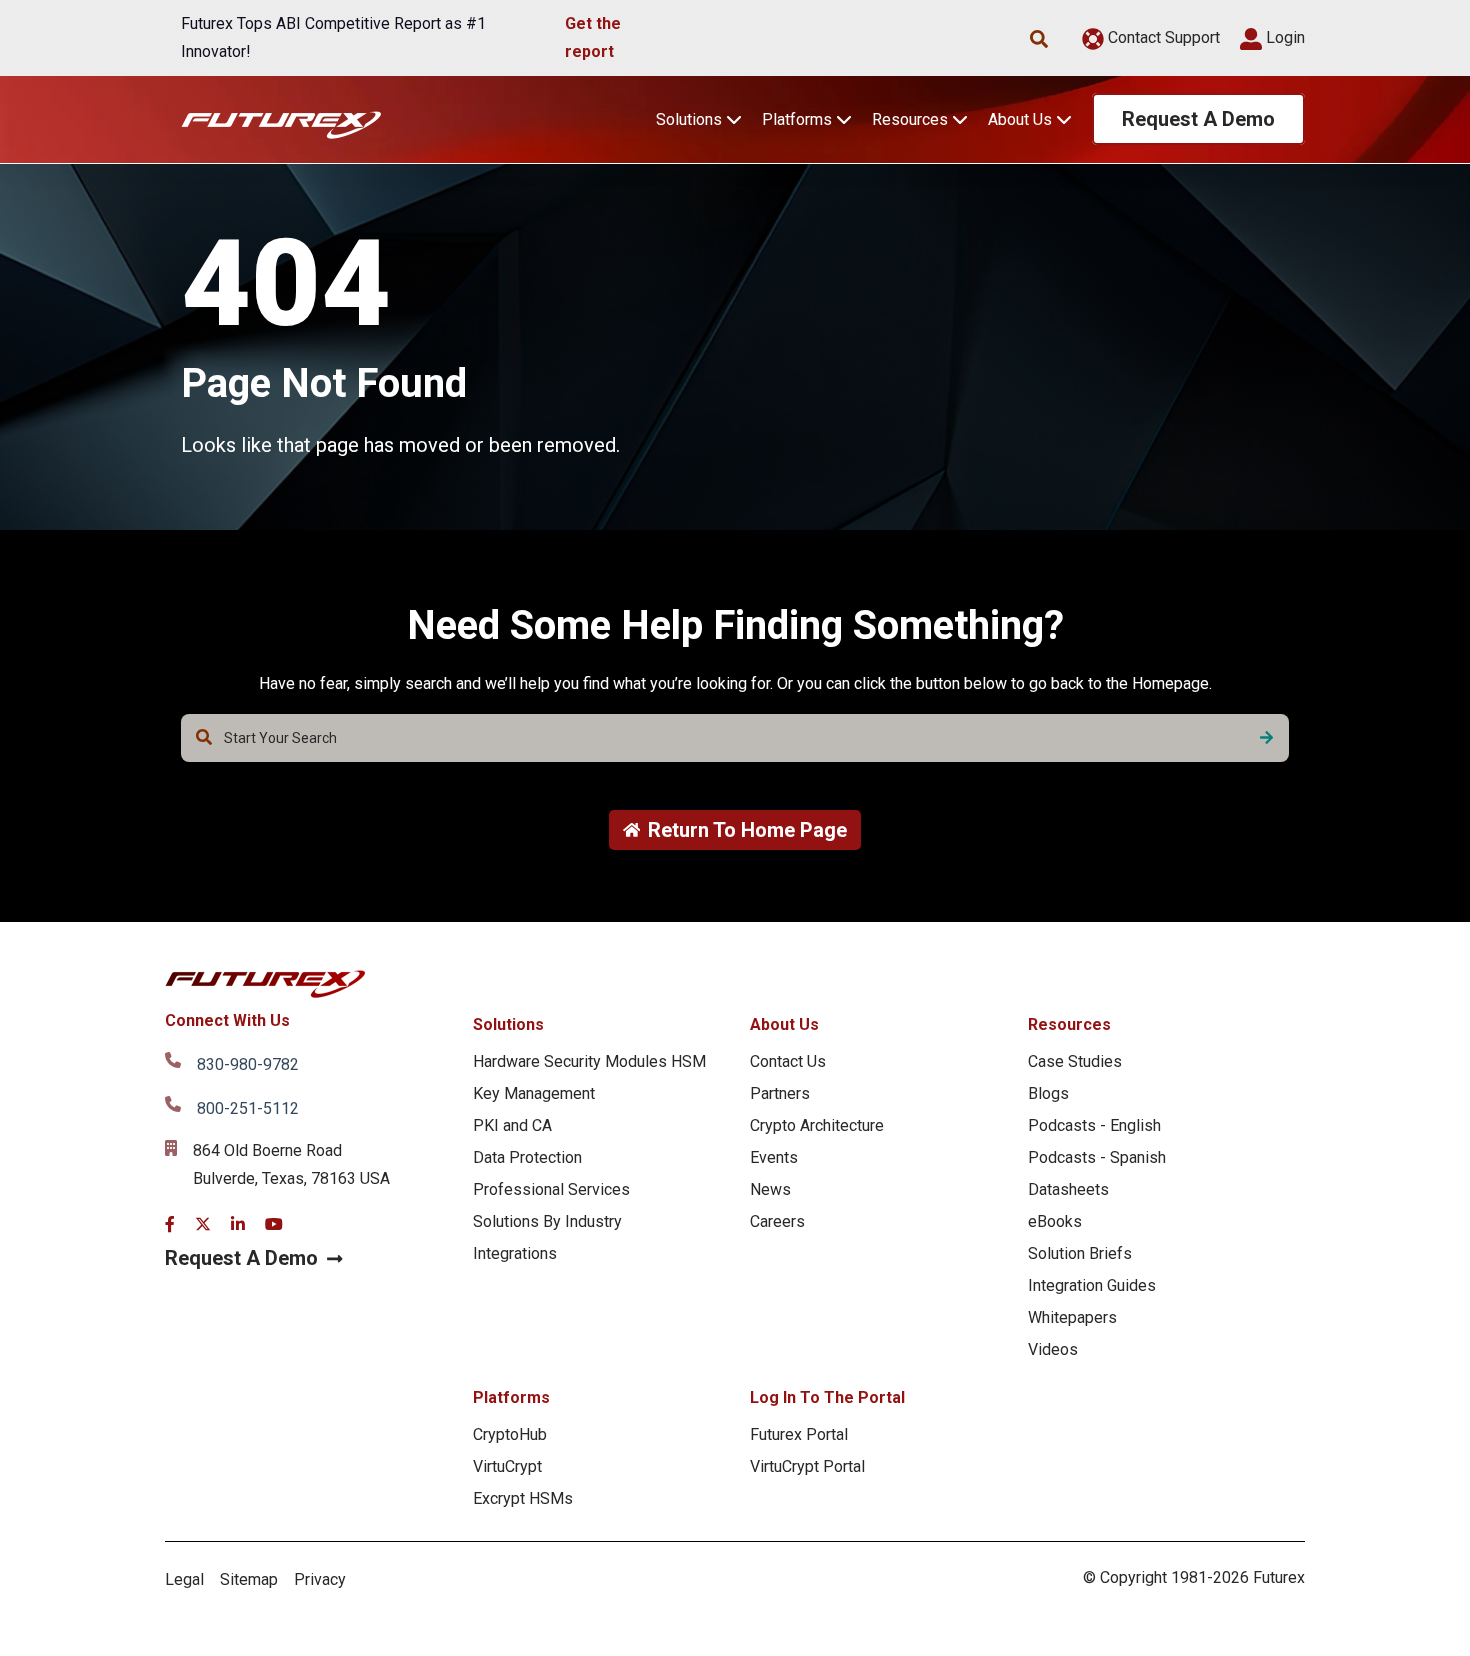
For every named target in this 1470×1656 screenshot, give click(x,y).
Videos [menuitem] (1053, 1349)
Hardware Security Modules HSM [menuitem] (589, 1061)
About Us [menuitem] (784, 1024)
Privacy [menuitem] (320, 1579)
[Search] (1266, 738)
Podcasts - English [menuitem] (1094, 1125)
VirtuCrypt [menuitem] (507, 1466)
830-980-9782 (248, 1064)
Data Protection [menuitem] (527, 1157)
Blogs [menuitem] (1048, 1093)
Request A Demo (1198, 119)
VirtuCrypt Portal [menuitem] (807, 1466)
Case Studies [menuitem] (1075, 1061)
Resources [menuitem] (1069, 1024)
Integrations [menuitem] (515, 1253)
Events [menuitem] (774, 1157)
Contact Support (1162, 37)
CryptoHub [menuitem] (510, 1434)
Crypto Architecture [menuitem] (817, 1125)
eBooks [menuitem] (1055, 1221)
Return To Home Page (747, 830)
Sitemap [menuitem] (249, 1579)
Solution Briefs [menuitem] (1080, 1253)
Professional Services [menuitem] (551, 1189)
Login (1283, 37)
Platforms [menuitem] (511, 1397)
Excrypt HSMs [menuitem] (523, 1498)
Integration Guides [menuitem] (1092, 1285)
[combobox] (735, 738)
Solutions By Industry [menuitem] (547, 1221)
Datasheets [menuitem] (1068, 1189)
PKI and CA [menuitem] (512, 1125)
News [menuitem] (770, 1189)
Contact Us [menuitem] (788, 1061)
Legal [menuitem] (184, 1579)
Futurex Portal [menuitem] (799, 1434)
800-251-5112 (248, 1108)
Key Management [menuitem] (534, 1093)
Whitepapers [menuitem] (1072, 1317)
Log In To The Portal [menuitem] (827, 1397)
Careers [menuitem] (777, 1221)
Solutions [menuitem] (508, 1024)
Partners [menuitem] (780, 1093)
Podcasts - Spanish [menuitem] (1097, 1157)
